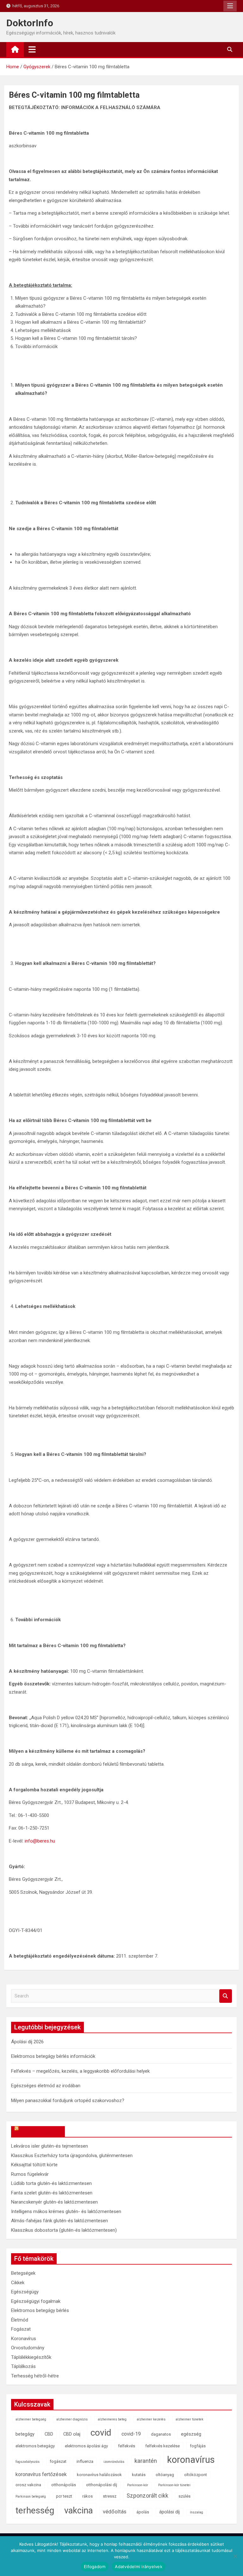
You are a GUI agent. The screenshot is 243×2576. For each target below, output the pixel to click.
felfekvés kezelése (162, 2446)
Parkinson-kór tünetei (174, 2485)
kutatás (139, 2475)
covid (101, 2433)
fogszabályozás (28, 2462)
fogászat (58, 2461)
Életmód (20, 2320)
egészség (191, 2434)
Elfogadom (95, 2567)
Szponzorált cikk (147, 2496)
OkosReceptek (41, 2131)
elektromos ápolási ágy (86, 2446)
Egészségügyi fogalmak (36, 2301)
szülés (184, 2496)
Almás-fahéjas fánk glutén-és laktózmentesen (59, 2221)
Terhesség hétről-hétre (35, 2376)
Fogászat (21, 2329)
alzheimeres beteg (112, 2419)
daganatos (161, 2434)
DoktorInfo (30, 23)
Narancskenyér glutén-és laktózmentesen (54, 2202)
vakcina (78, 2511)
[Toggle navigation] (32, 49)
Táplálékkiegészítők (31, 2357)
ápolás (143, 2512)
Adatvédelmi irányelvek (139, 2567)
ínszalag (196, 2512)
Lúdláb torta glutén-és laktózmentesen (51, 2183)
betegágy (25, 2434)
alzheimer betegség (31, 2419)
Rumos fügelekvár (30, 2174)
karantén (146, 2461)
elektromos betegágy (35, 2446)
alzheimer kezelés (151, 2419)
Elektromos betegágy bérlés (40, 2310)
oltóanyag (165, 2475)
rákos (87, 2496)
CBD (49, 2434)
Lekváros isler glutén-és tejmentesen (50, 2146)
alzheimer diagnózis (72, 2419)
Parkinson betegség (31, 2496)
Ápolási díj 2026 (27, 2042)
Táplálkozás (23, 2366)
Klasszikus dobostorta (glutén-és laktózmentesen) (64, 2230)
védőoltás (115, 2512)
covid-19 (131, 2434)
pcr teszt (64, 2496)
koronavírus (191, 2460)
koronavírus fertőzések (41, 2474)
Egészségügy (25, 2292)
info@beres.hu (40, 1841)
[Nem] (235, 2556)
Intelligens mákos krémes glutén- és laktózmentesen (66, 2211)
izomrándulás (114, 2462)
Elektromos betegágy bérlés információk (53, 2056)
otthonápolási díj (102, 2485)
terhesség (35, 2510)
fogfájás (198, 2446)
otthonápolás (64, 2485)
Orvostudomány (28, 2348)
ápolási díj (169, 2512)
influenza (85, 2461)
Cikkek (18, 2283)
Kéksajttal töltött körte (34, 2165)
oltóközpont (196, 2475)
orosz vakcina (28, 2485)
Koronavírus (24, 2339)
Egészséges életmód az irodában (46, 2086)
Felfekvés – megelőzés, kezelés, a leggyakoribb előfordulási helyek (80, 2071)
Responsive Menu (230, 6)
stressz (110, 2496)
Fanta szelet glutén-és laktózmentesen (52, 2193)
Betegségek (23, 2273)
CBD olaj (72, 2434)
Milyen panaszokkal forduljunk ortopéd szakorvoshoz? (68, 2101)
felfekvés (127, 2446)
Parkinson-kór (138, 2485)
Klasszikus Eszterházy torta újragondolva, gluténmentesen (72, 2156)
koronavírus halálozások (99, 2475)
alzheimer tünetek (190, 2419)
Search (226, 1996)
